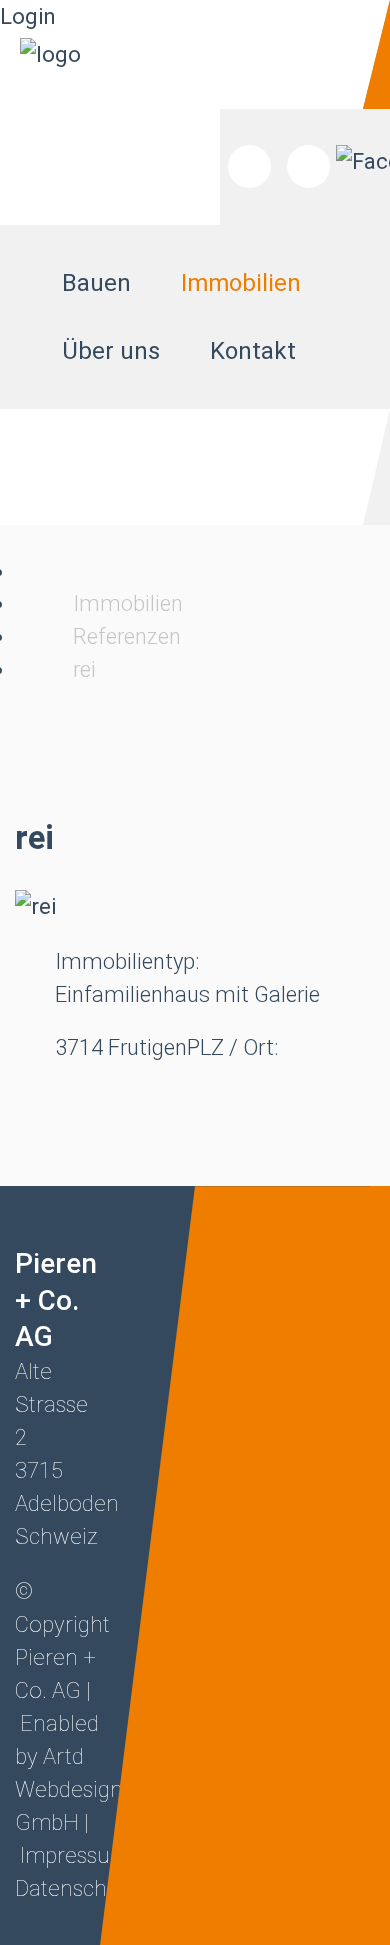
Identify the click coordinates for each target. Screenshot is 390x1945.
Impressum (75, 1855)
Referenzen (127, 636)
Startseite (29, 571)
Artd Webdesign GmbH (69, 1789)
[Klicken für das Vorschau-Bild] (35, 906)
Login (28, 16)
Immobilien (128, 603)
